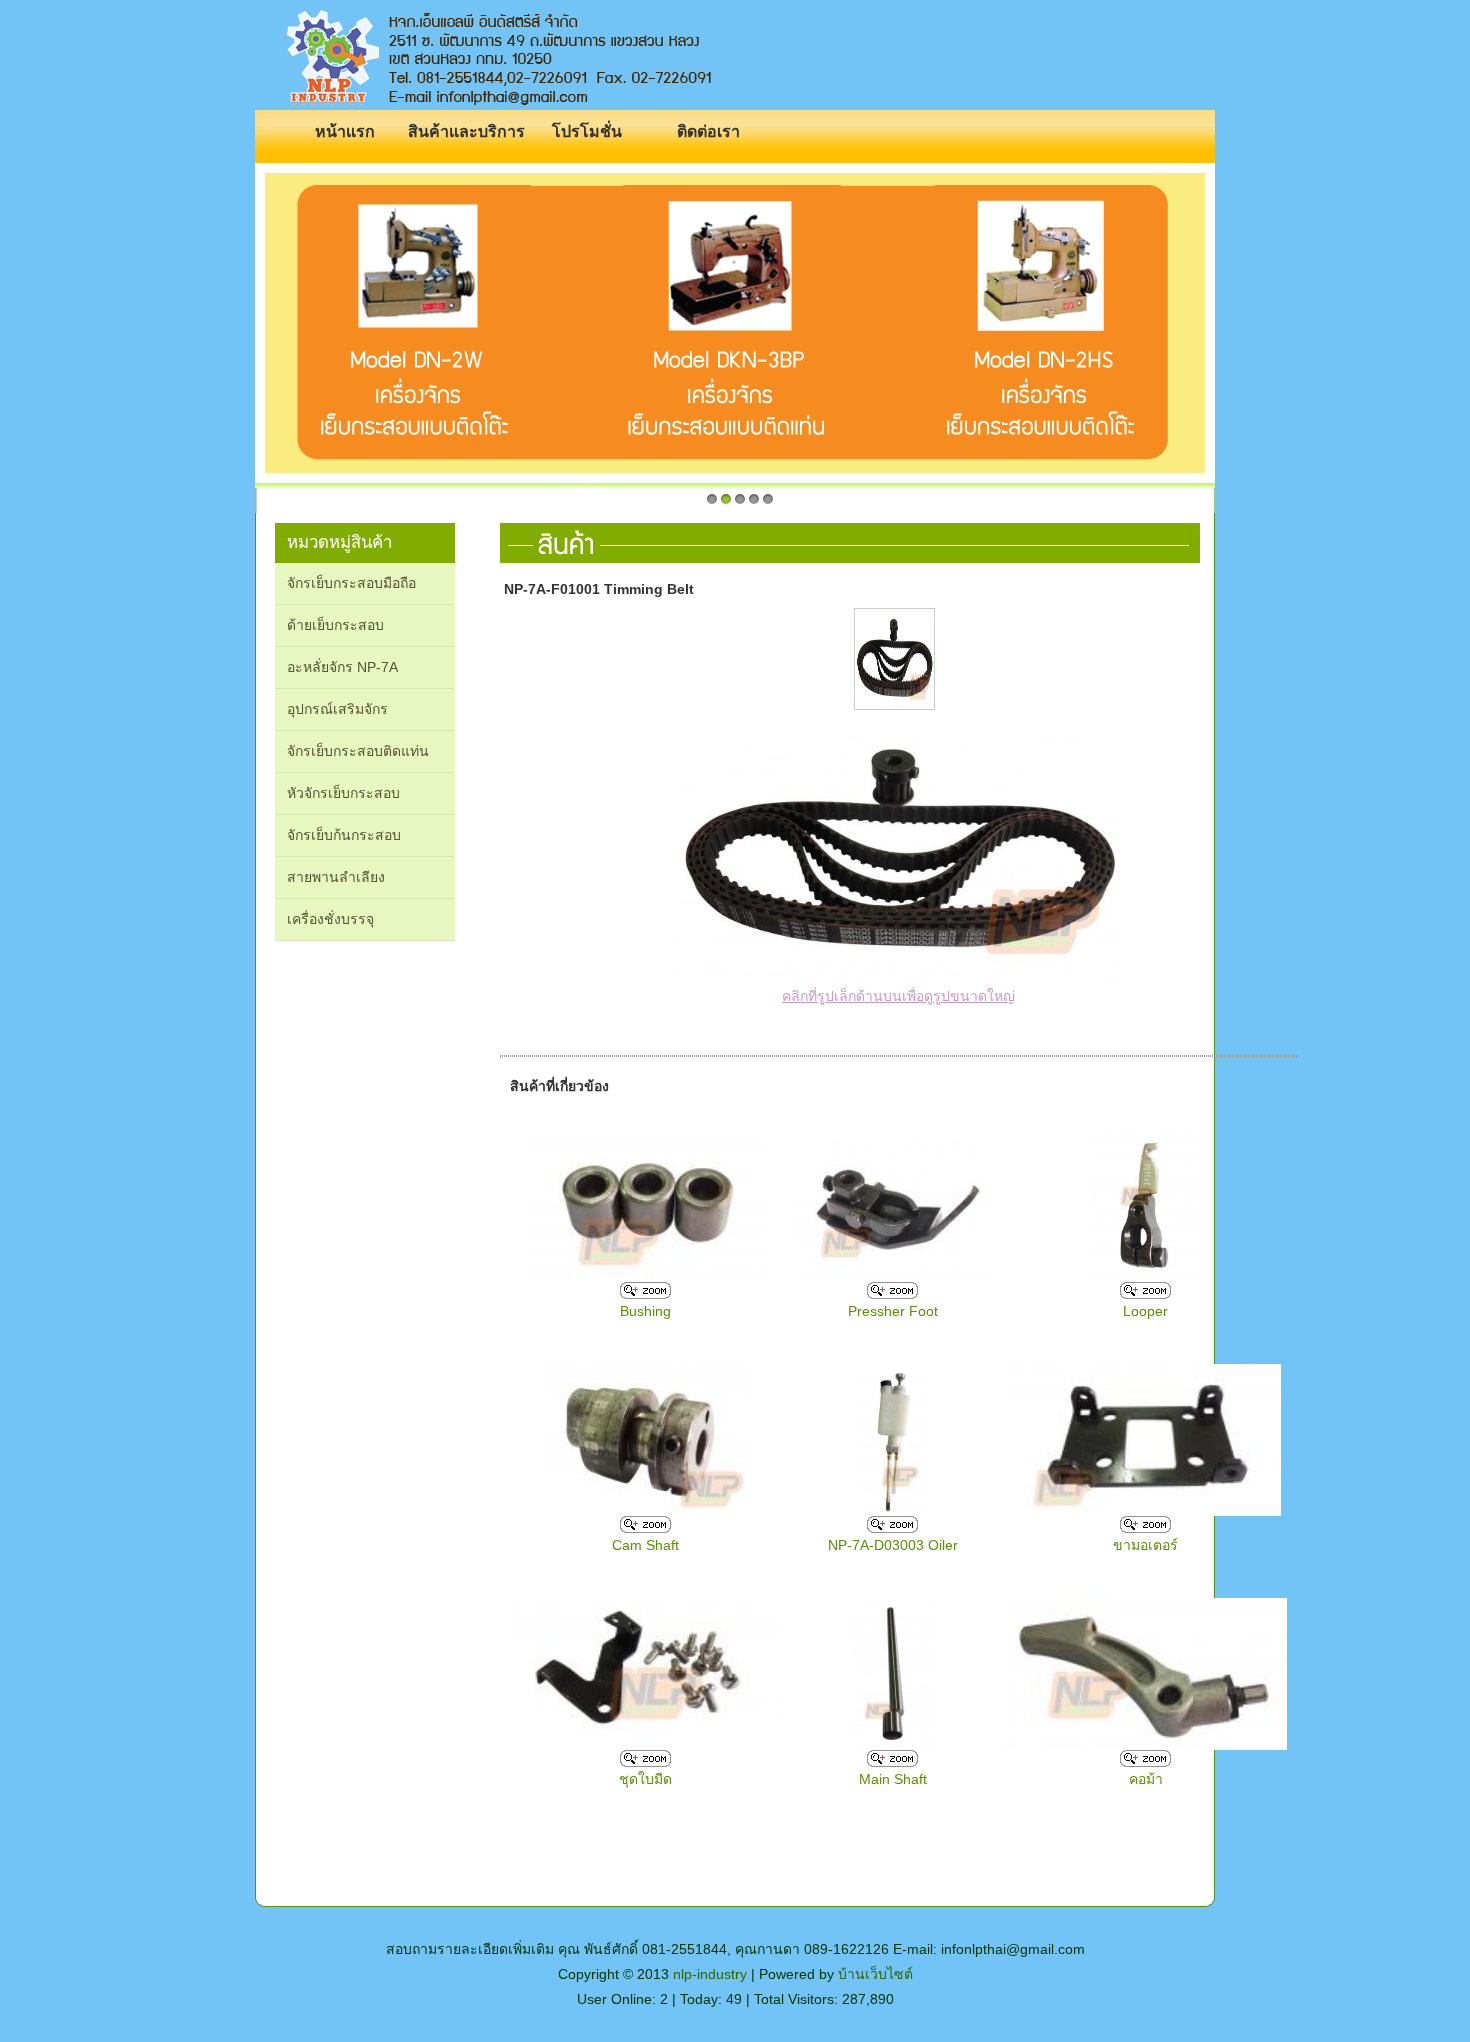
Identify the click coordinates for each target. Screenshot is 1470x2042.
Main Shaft (893, 1779)
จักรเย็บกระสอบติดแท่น (358, 751)
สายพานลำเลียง (336, 877)
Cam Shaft (645, 1545)
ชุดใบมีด (645, 1779)
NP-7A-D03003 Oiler (893, 1545)
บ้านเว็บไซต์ (875, 1974)
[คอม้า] (1145, 1762)
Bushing (645, 1311)
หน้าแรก (345, 131)
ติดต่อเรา (708, 131)
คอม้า (1146, 1779)
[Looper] (1145, 1294)
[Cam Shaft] (645, 1528)
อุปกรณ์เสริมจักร (337, 709)
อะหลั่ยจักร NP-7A (342, 667)
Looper (1145, 1311)
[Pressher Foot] (892, 1294)
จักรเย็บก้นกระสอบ (344, 835)
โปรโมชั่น (587, 131)
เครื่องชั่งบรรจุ (330, 919)
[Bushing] (645, 1294)
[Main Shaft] (892, 1762)
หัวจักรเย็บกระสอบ (343, 793)
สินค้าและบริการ (466, 131)
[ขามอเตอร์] (1145, 1528)
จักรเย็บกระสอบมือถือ (351, 583)
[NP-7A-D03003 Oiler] (892, 1528)
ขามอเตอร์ (1145, 1545)
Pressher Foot (893, 1311)
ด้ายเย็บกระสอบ (335, 625)
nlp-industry (710, 1974)
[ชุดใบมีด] (645, 1762)
